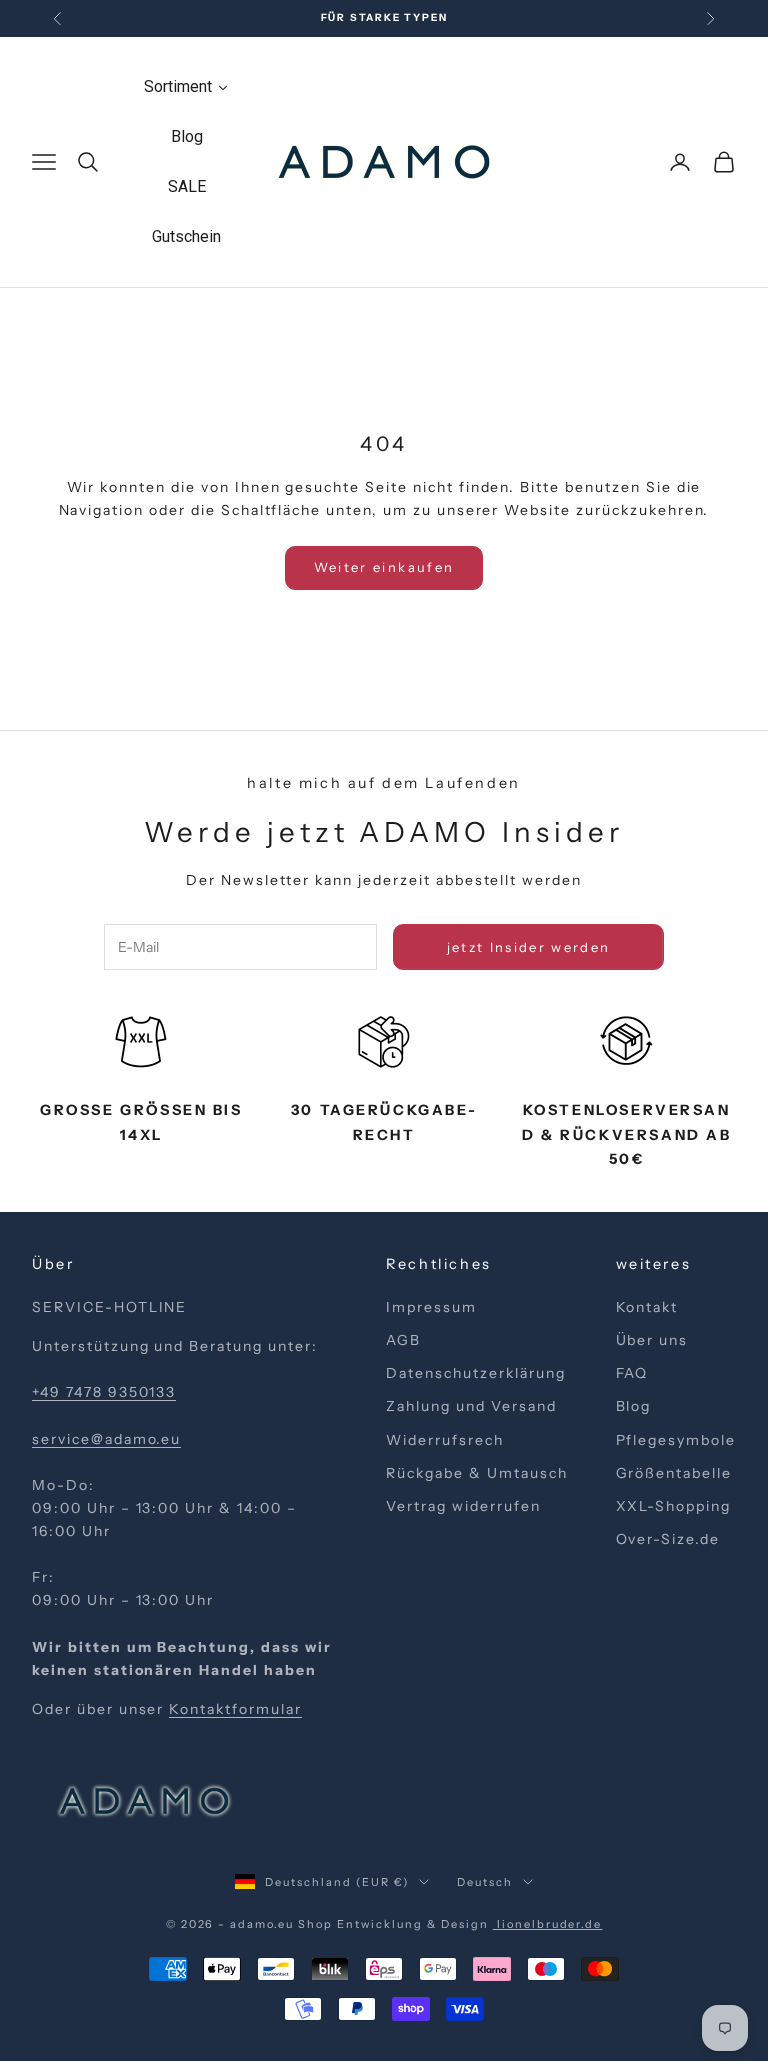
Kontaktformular (235, 1709)
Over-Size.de (668, 1539)
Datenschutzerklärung (475, 1373)
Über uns (652, 1340)
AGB (403, 1340)
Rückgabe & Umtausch (476, 1473)
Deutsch (485, 1882)
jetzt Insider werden (529, 947)
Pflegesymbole (676, 1440)
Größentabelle (674, 1473)
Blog (634, 1406)
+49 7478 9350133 (104, 1392)
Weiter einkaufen (384, 567)
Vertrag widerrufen (463, 1506)
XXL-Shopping (674, 1506)
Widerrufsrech (444, 1440)
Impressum (431, 1307)
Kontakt (647, 1307)
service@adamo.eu (106, 1439)
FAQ (632, 1373)
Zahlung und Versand (471, 1406)
